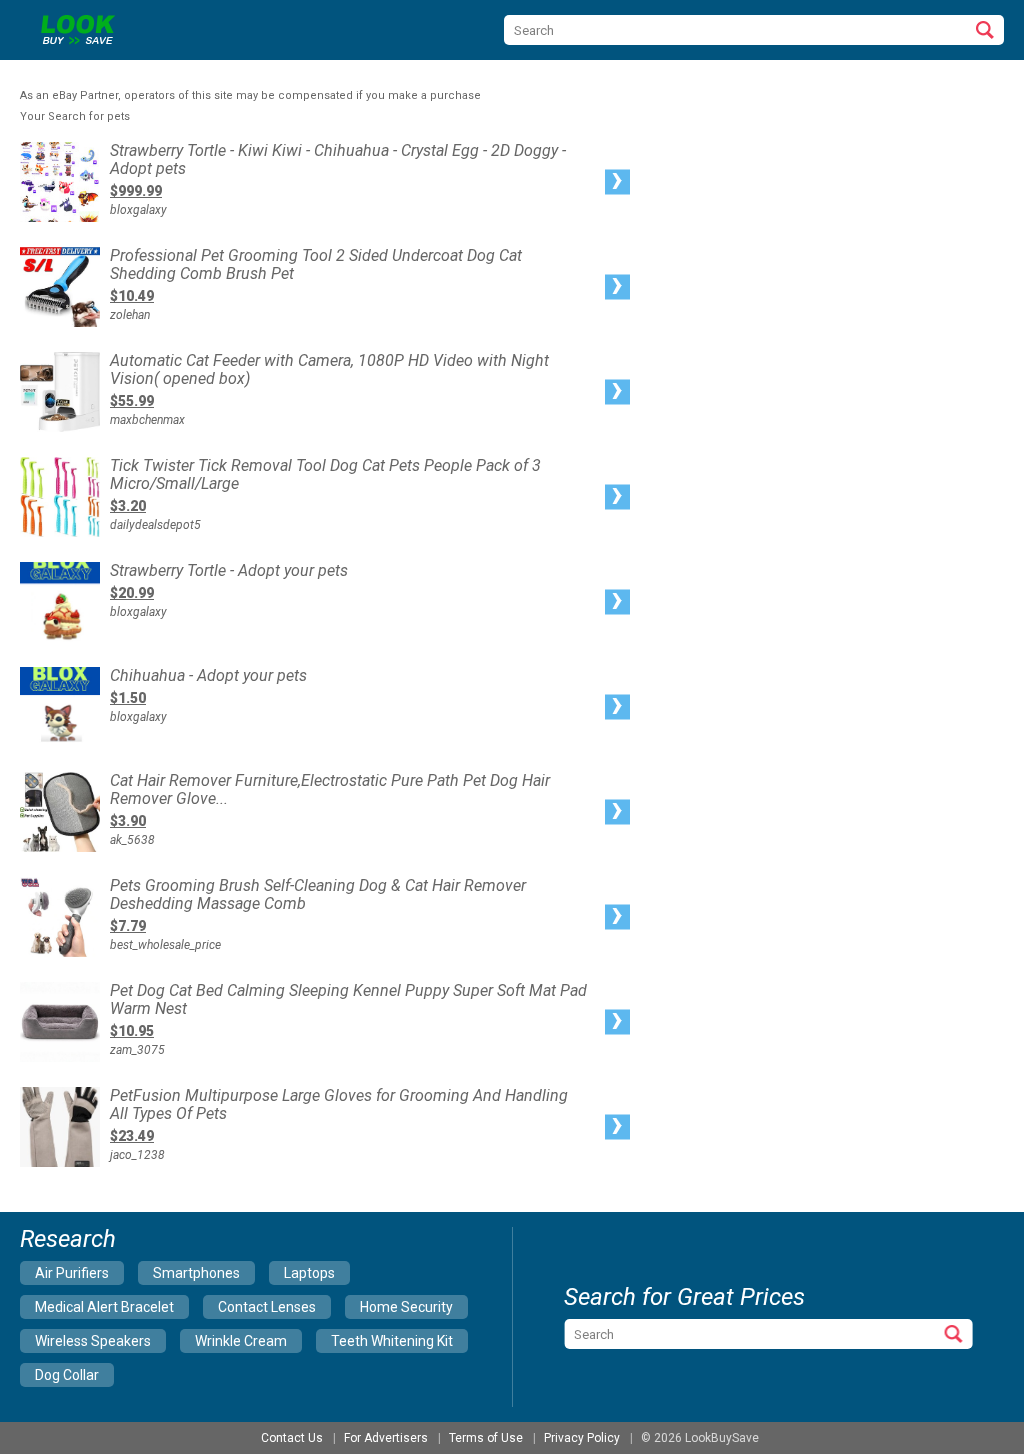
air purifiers (72, 1273)
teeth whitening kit (392, 1341)
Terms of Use (486, 1438)
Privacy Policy (582, 1438)
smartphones (196, 1273)
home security (406, 1307)
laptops (309, 1273)
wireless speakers (93, 1341)
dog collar (67, 1375)
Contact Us (292, 1438)
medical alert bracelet (104, 1307)
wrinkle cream (241, 1341)
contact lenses (267, 1307)
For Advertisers (386, 1438)
